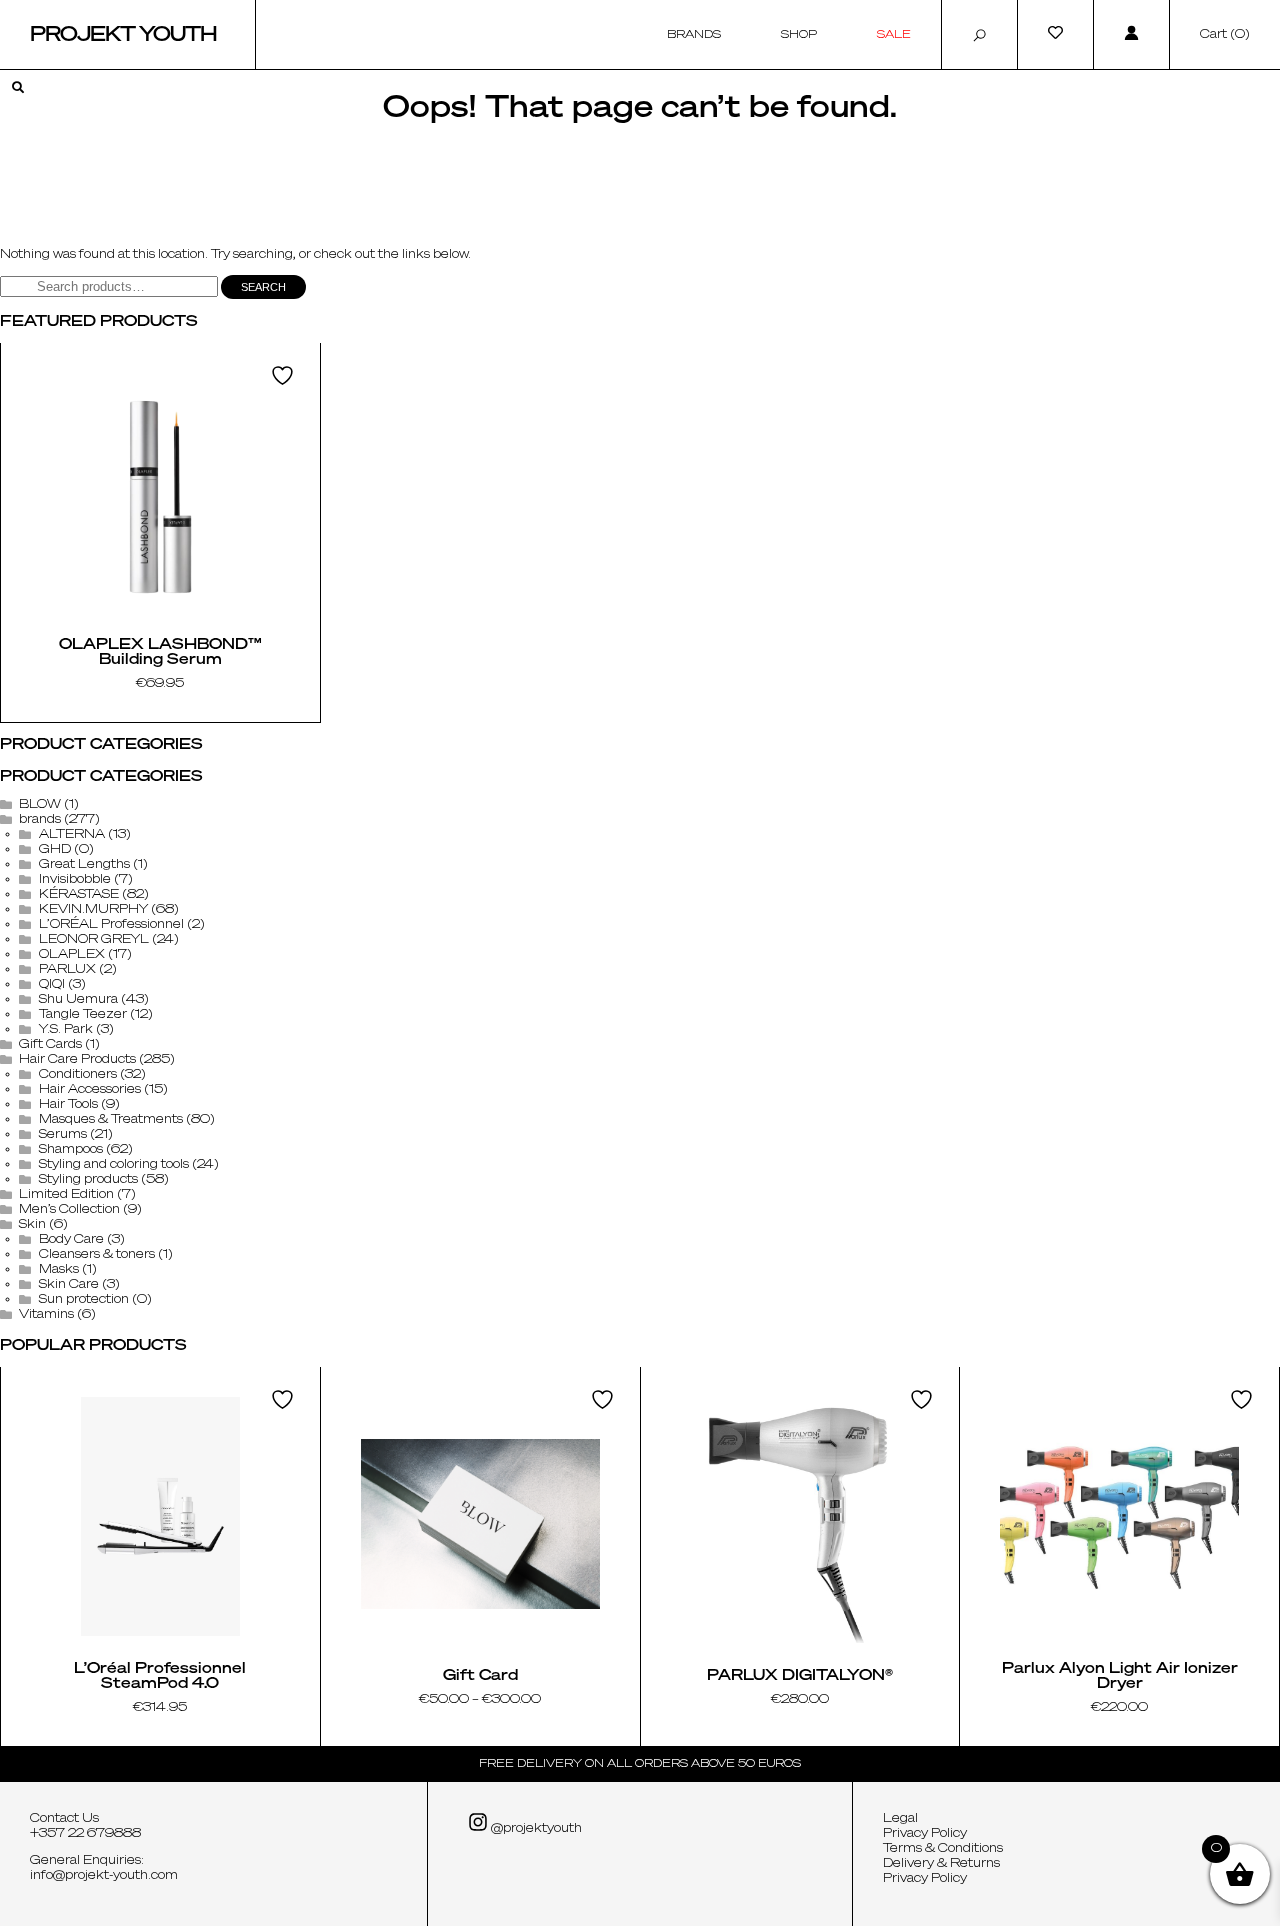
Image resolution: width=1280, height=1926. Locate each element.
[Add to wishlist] (285, 375)
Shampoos (71, 1150)
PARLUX (67, 970)
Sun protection (84, 1300)
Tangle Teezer (83, 1015)
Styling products (88, 1180)
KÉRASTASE (79, 895)
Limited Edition (66, 1195)
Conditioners (78, 1075)
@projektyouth (535, 1829)
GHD (55, 850)
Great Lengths (84, 865)
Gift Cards (50, 1045)
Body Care (71, 1240)
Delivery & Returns (941, 1864)
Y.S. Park (66, 1030)
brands (40, 820)
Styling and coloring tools (114, 1165)
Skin (32, 1225)
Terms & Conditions (943, 1849)
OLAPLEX (72, 955)
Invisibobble (75, 880)
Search (263, 287)
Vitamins (46, 1315)
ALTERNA (72, 835)
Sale (894, 34)
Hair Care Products (77, 1060)
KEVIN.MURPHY (93, 910)
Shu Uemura (78, 1000)
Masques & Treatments (111, 1120)
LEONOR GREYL (94, 940)
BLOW (40, 805)
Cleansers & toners (97, 1255)
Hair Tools (68, 1105)
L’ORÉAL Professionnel (111, 925)
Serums (63, 1135)
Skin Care (69, 1285)
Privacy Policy (925, 1834)
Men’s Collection (69, 1210)
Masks (59, 1270)
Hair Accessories (90, 1090)
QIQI (52, 985)
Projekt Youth (123, 35)
